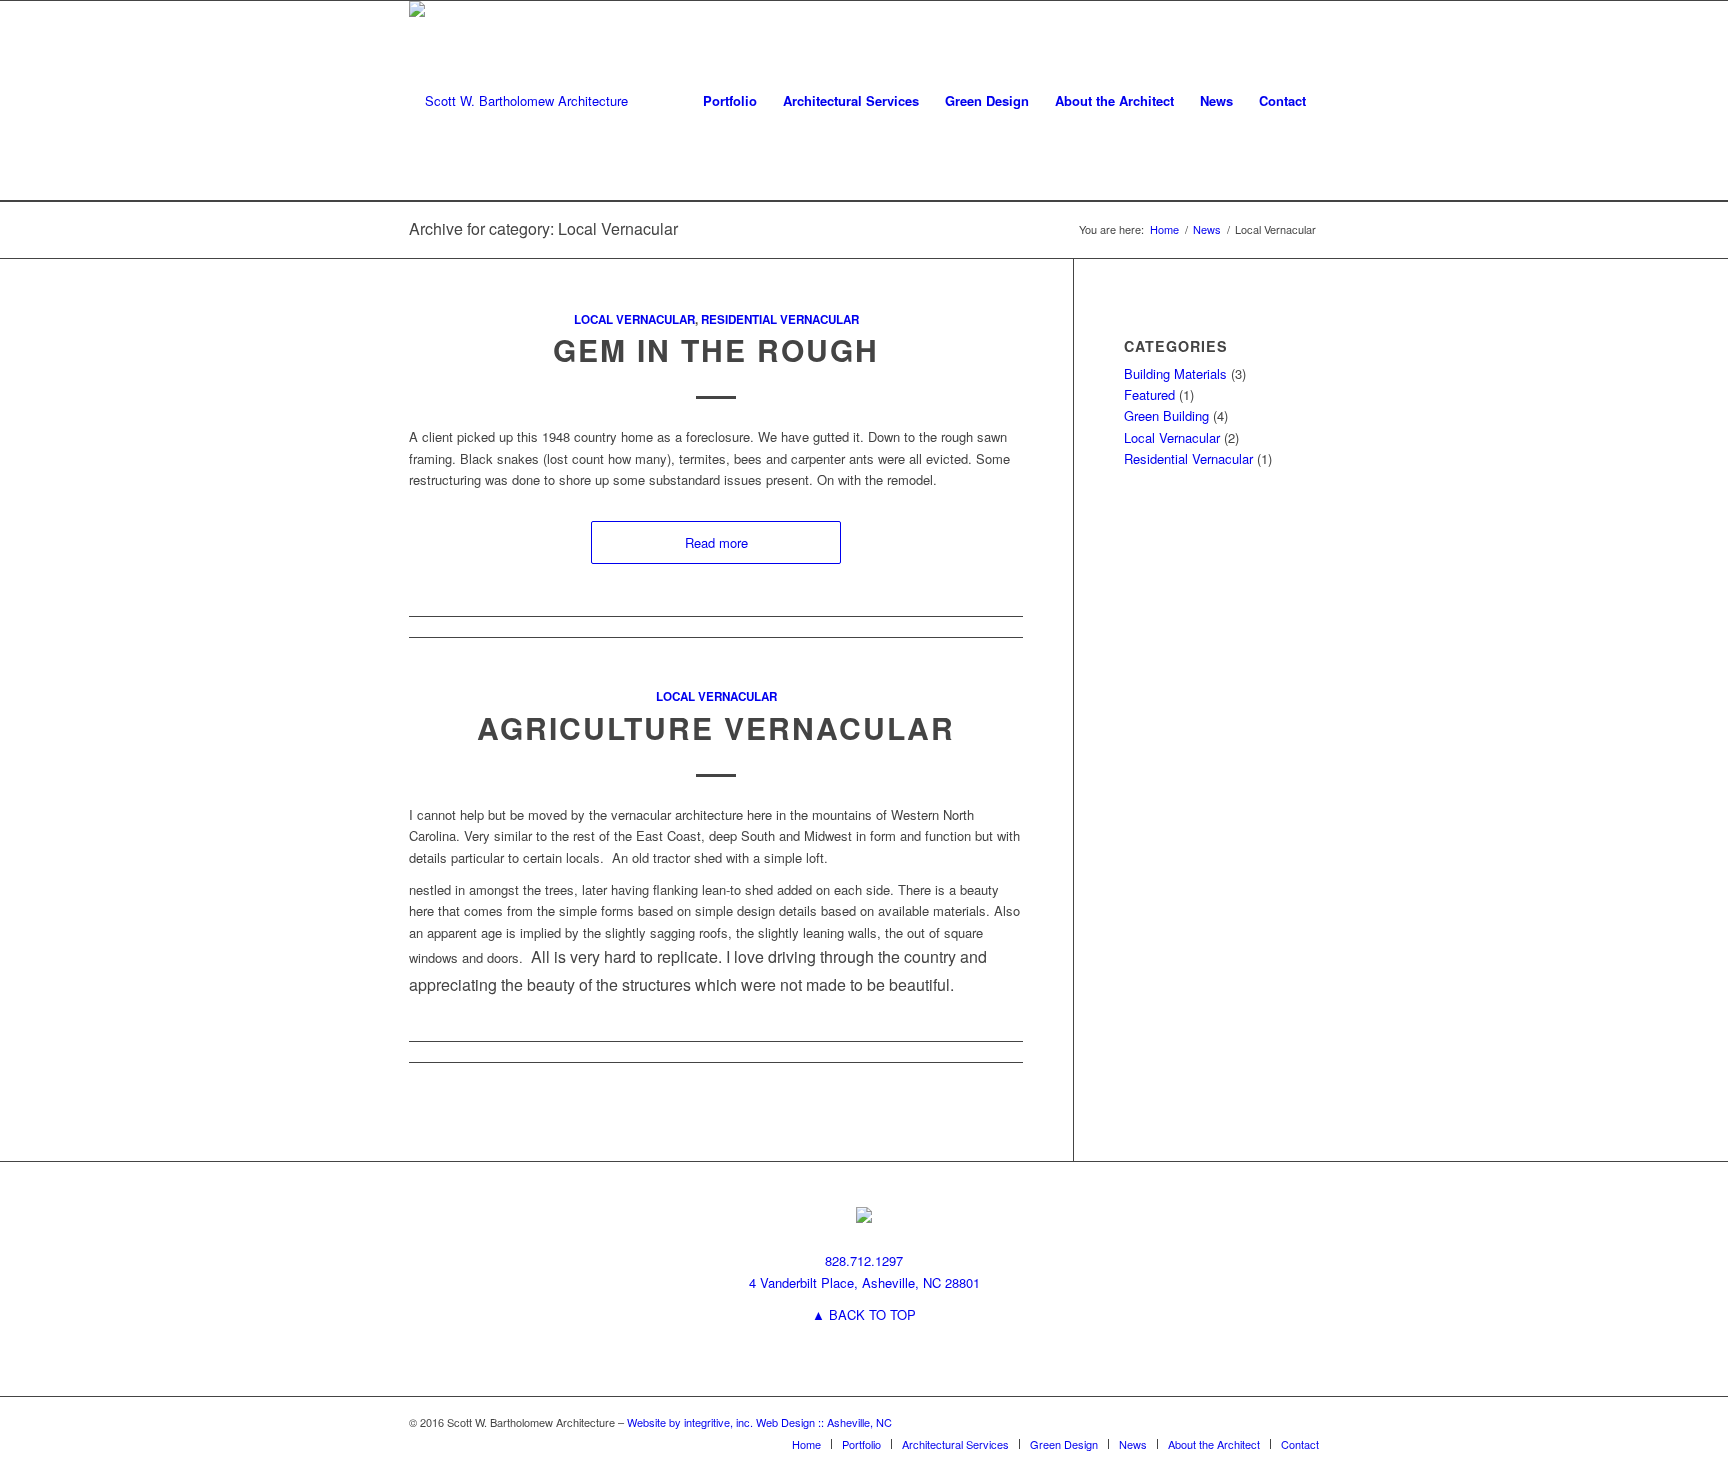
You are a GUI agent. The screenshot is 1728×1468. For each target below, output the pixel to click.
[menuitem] (730, 101)
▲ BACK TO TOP (864, 1314)
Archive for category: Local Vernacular (543, 228)
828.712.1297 (864, 1260)
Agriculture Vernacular (716, 727)
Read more (716, 542)
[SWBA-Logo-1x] (518, 101)
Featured (1149, 394)
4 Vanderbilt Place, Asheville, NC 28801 (864, 1282)
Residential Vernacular (780, 319)
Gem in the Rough (716, 349)
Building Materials (1175, 373)
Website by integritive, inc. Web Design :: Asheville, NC (759, 1422)
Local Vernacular (634, 319)
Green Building (1166, 415)
